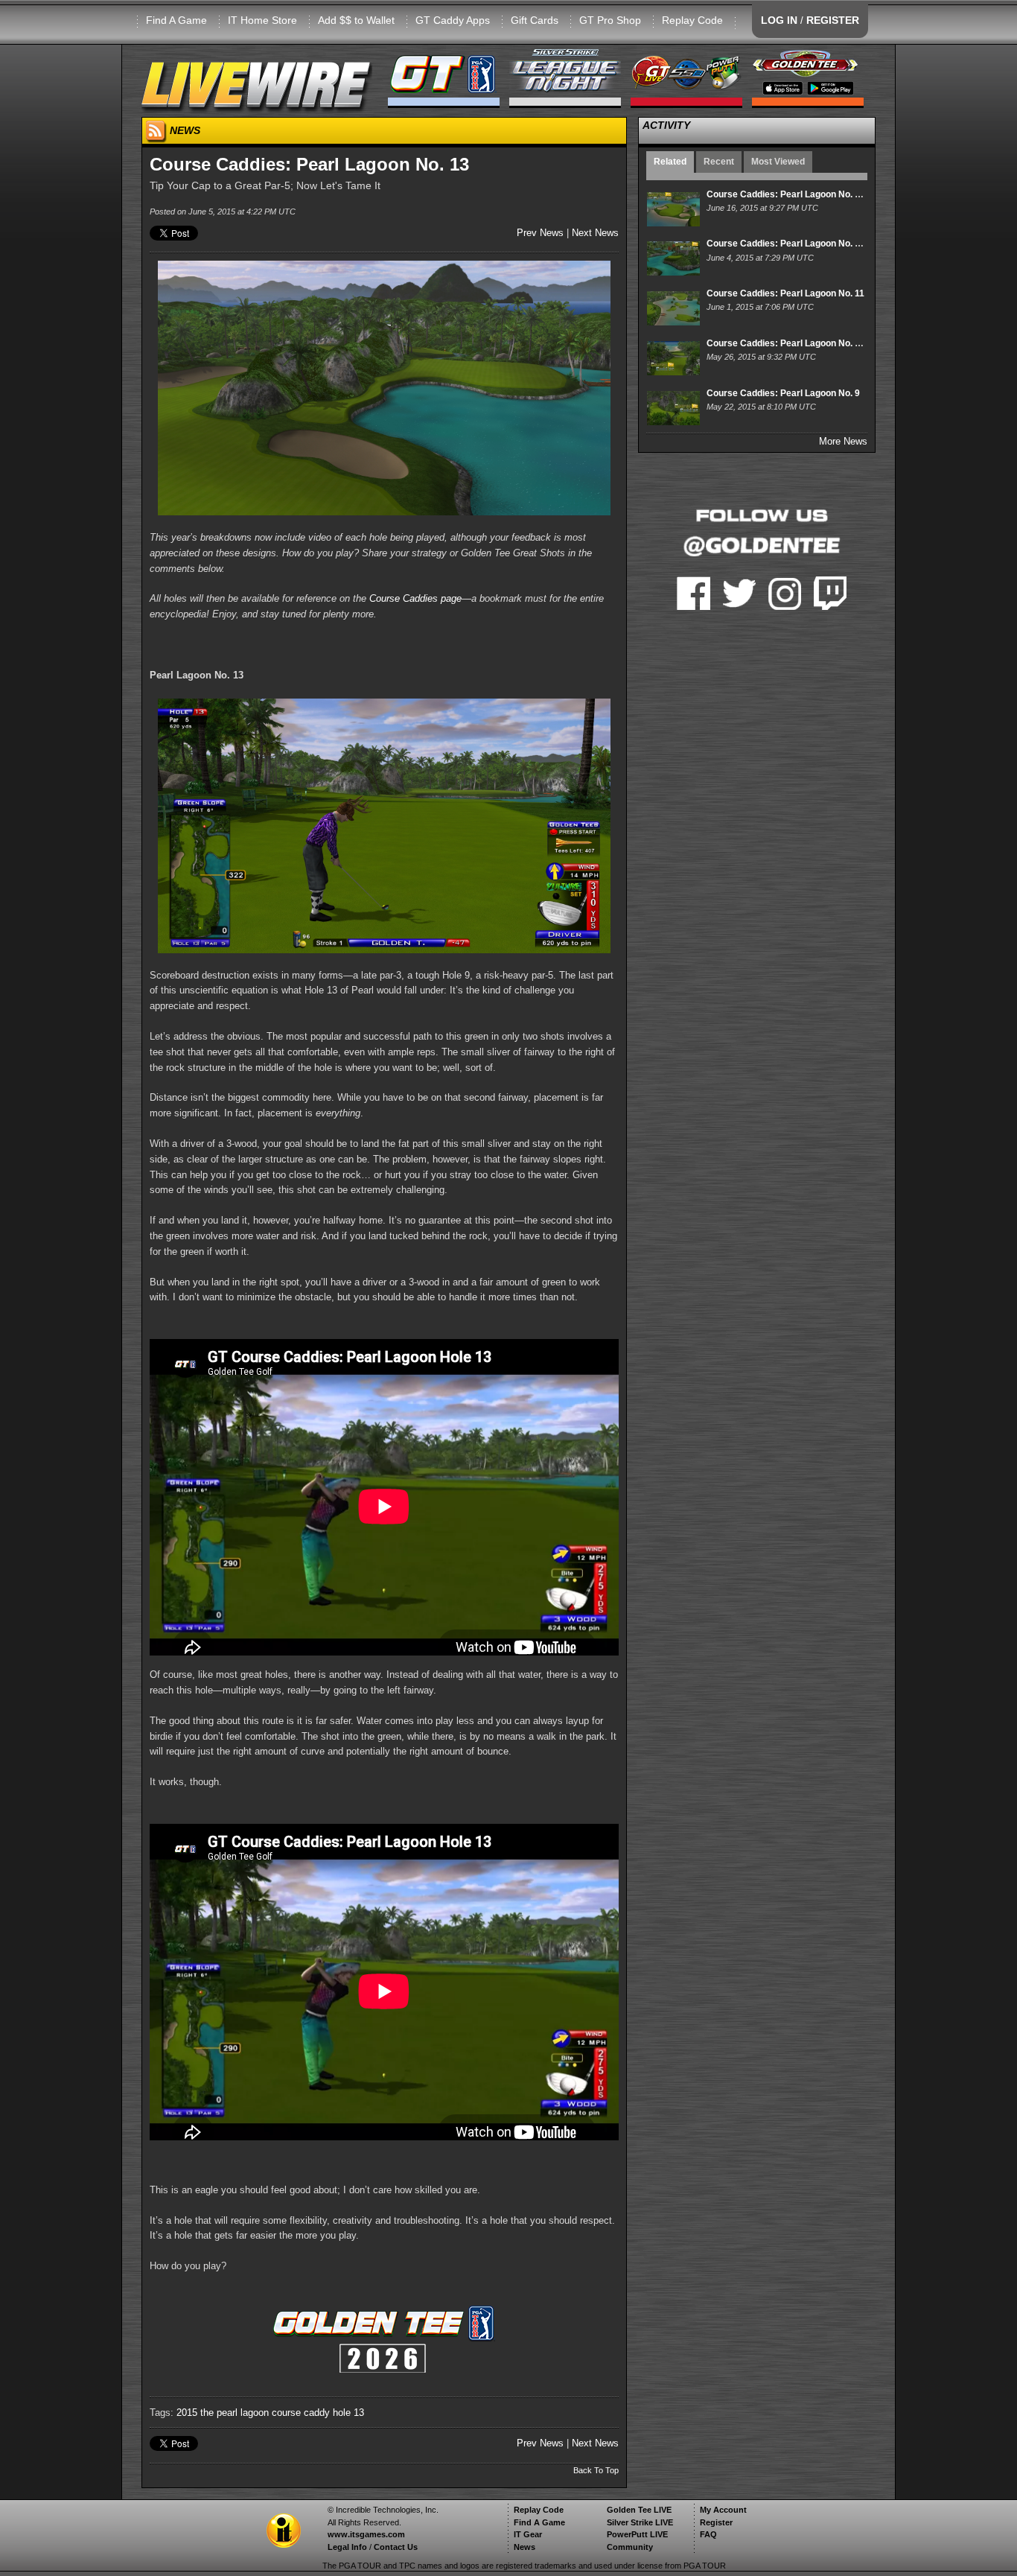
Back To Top (596, 2470)
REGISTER (833, 20)
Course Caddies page (415, 598)
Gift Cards (535, 20)
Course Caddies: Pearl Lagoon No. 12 (786, 244)
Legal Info (347, 2547)
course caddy (301, 2413)
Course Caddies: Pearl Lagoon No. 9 (783, 393)
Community (630, 2547)
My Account (723, 2510)
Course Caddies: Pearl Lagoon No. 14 (786, 194)
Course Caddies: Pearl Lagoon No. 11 (785, 293)
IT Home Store (262, 20)
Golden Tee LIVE (639, 2510)
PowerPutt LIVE (637, 2534)
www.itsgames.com (366, 2534)
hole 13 (348, 2413)
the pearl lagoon (235, 2413)
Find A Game (176, 20)
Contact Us (396, 2547)
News (525, 2547)
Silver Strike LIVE (640, 2522)
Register (716, 2522)
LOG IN (779, 20)
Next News (595, 233)
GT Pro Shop (610, 20)
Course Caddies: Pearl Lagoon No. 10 (786, 343)
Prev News (540, 233)
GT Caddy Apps (453, 20)
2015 (187, 2413)
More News (843, 441)
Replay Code (692, 20)
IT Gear (528, 2534)
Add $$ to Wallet (356, 20)
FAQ (708, 2534)
